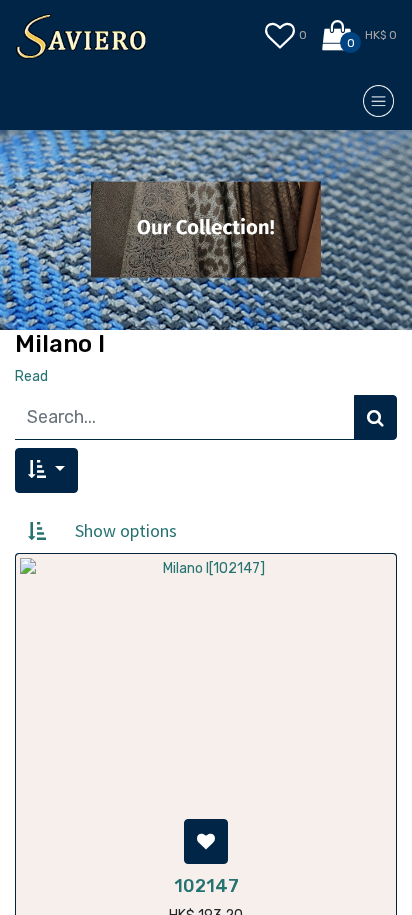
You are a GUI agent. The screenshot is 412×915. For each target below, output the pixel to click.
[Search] (375, 417)
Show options (126, 530)
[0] (338, 36)
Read (31, 376)
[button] (46, 470)
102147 (206, 886)
